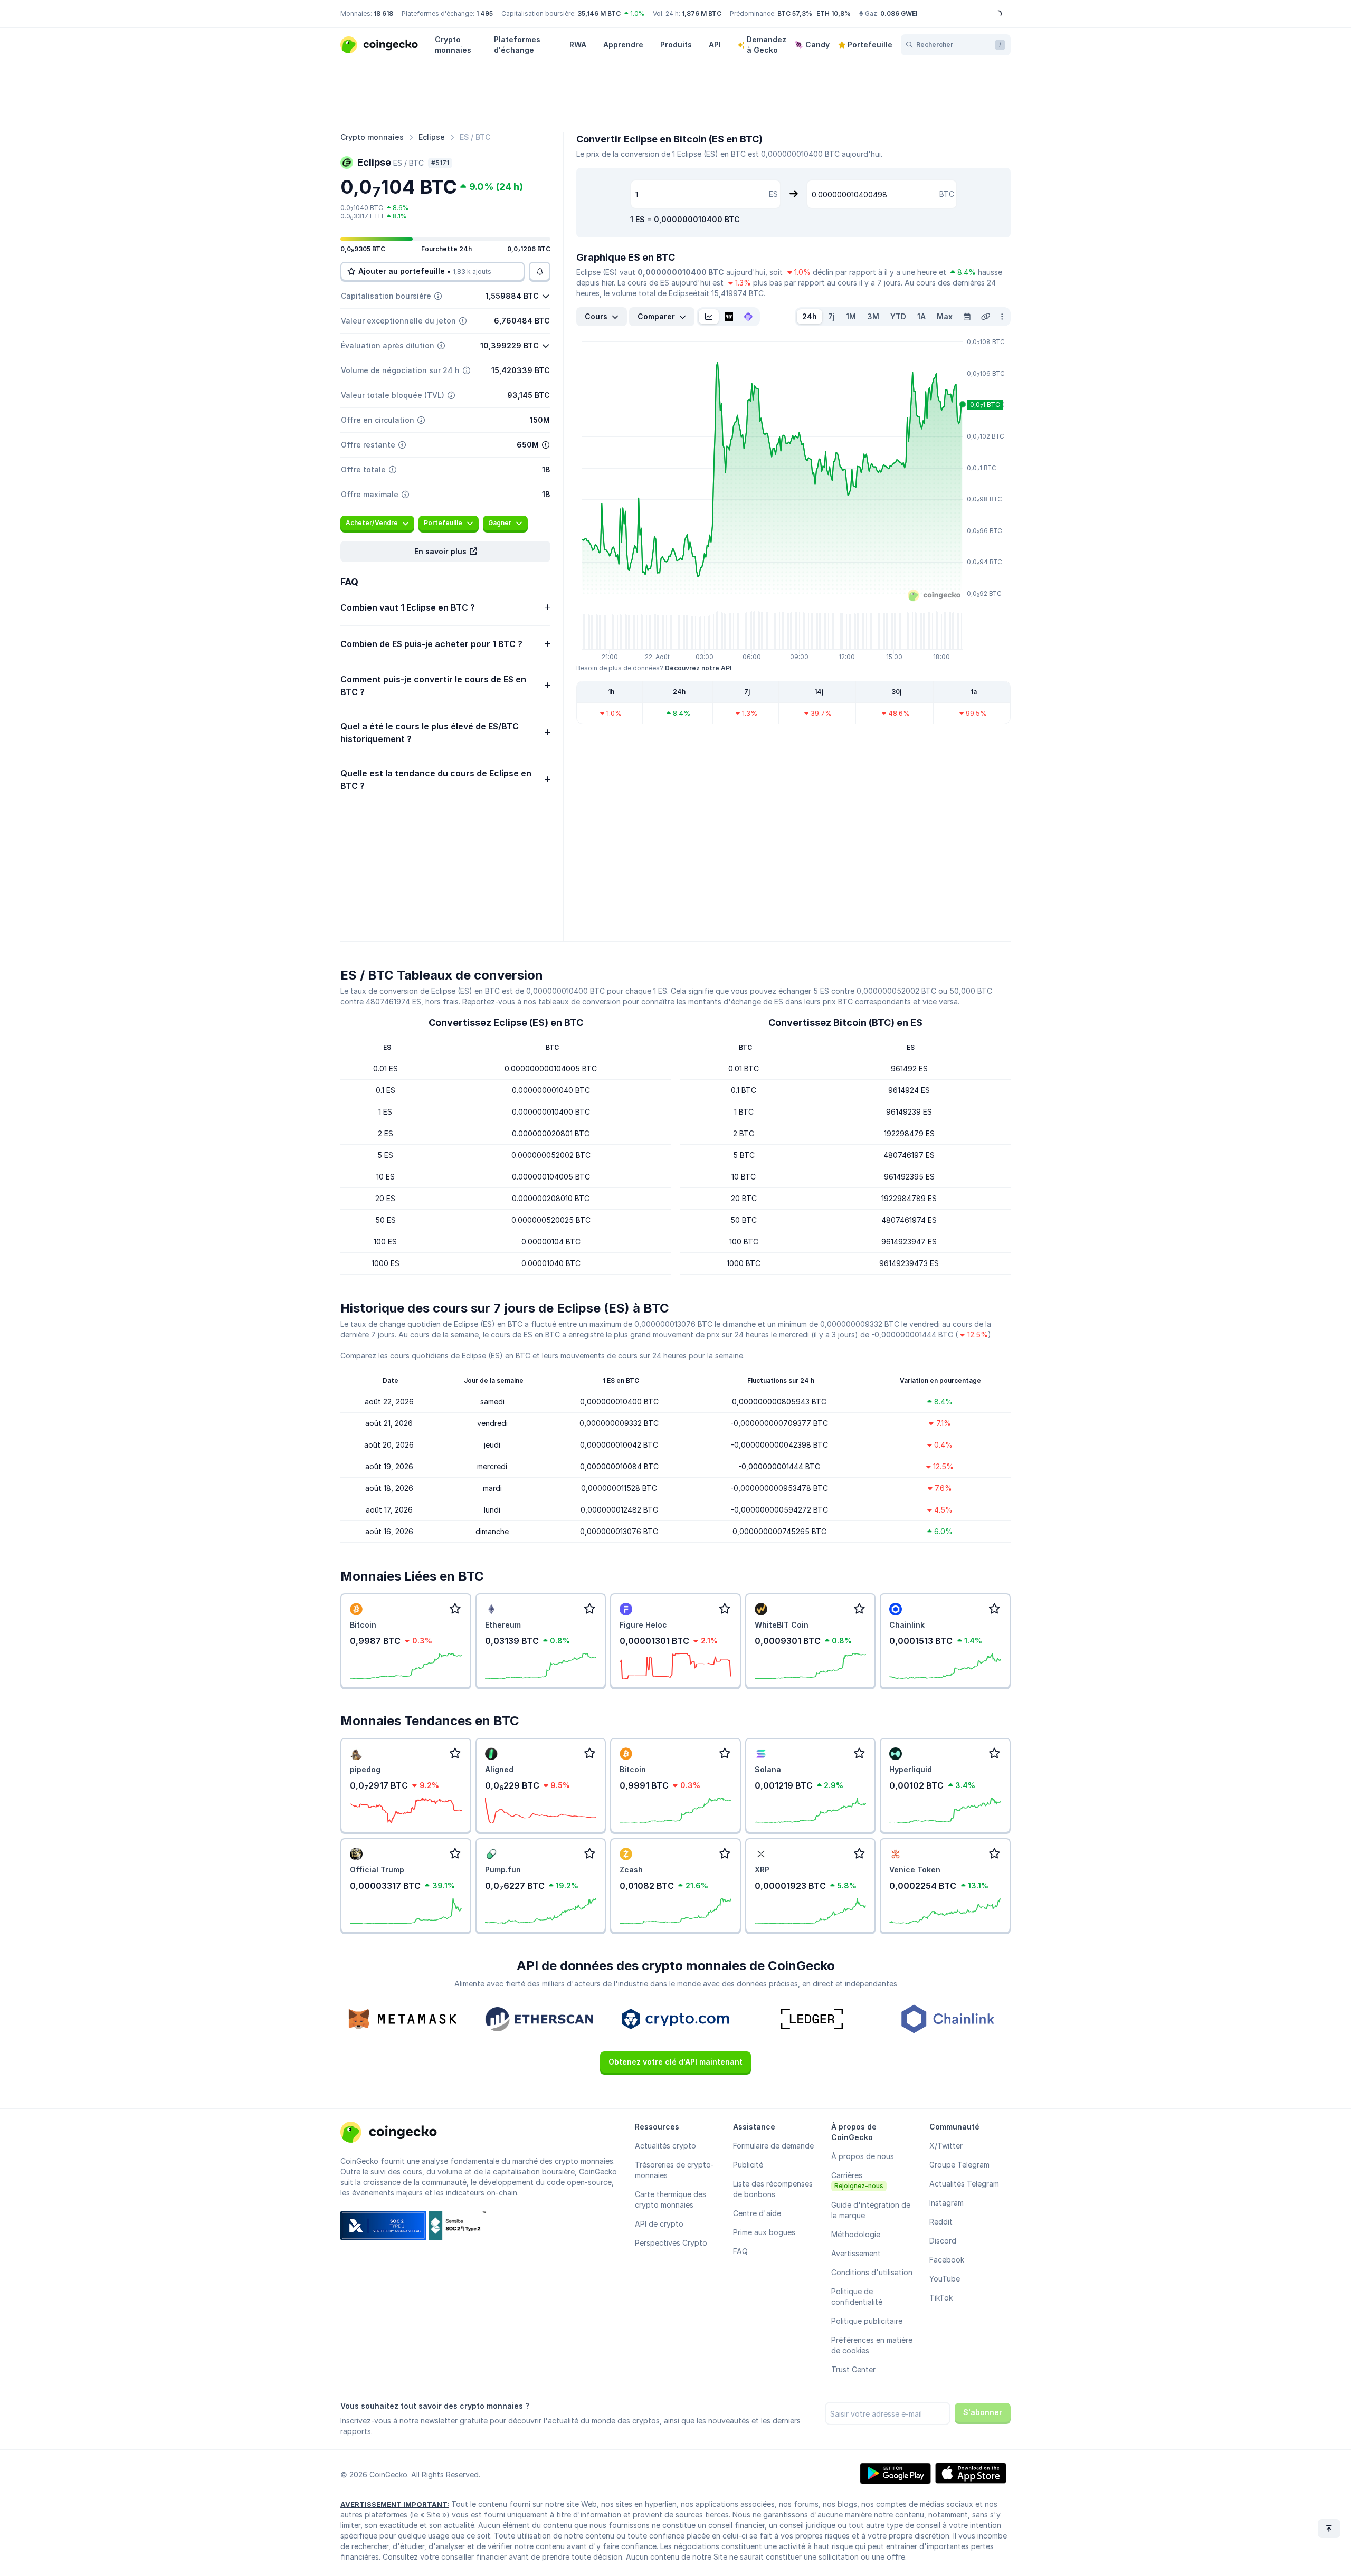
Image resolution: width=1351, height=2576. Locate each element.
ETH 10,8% (834, 13)
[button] (445, 552)
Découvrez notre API (698, 668)
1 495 (484, 13)
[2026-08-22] (967, 317)
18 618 (383, 13)
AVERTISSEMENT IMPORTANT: (395, 2504)
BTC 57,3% (795, 13)
